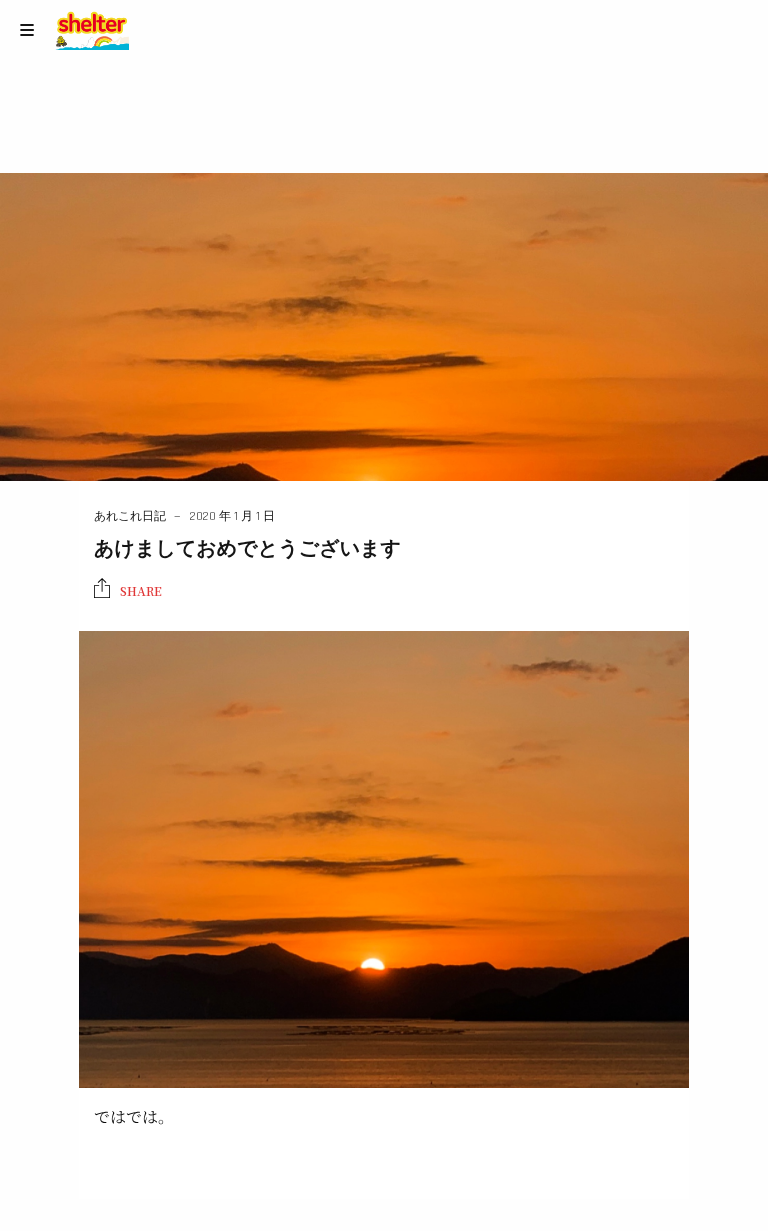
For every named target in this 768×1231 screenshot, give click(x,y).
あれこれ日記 (130, 516)
